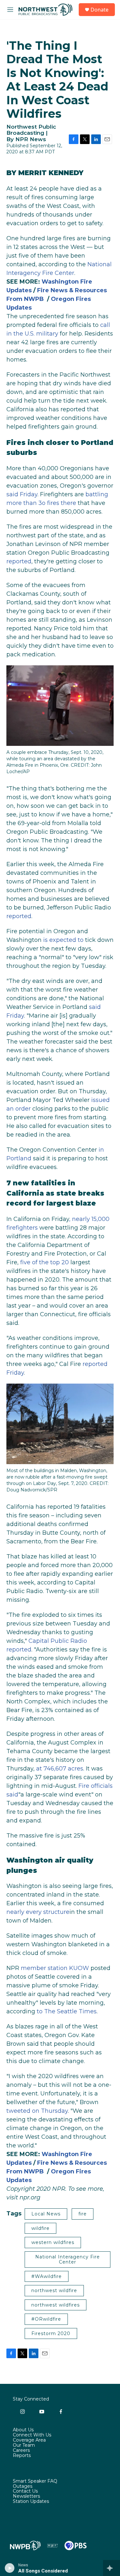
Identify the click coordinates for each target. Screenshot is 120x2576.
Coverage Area (29, 2440)
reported (19, 561)
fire (83, 2214)
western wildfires (53, 2242)
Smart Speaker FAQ (35, 2481)
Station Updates (31, 2502)
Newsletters (26, 2496)
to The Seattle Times (67, 2011)
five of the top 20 (44, 1262)
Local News (46, 2214)
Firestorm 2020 (51, 2333)
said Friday (22, 494)
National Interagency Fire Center (68, 2260)
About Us (23, 2430)
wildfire (40, 2228)
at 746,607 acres (60, 1769)
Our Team (24, 2445)
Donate (100, 10)
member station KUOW (55, 1968)
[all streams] (112, 2568)
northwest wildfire (54, 2290)
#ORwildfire (46, 2319)
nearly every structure (38, 1912)
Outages (23, 2486)
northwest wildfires (56, 2305)
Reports (22, 2456)
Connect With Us (32, 2435)
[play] (10, 2568)
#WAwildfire (47, 2276)
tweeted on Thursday (37, 2111)
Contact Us (25, 2491)
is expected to (63, 940)
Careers (21, 2451)
